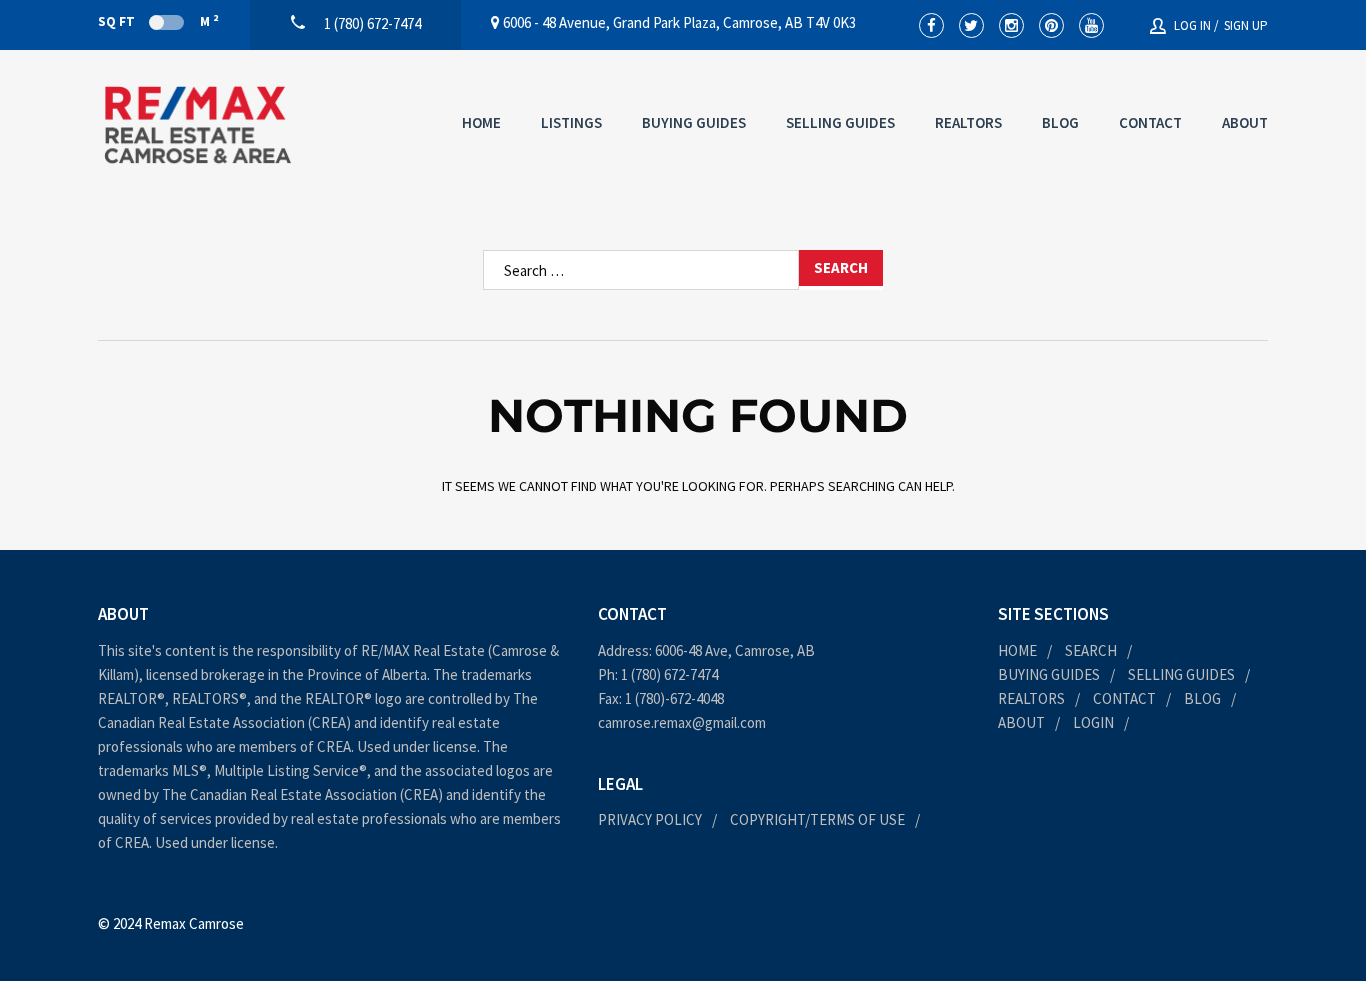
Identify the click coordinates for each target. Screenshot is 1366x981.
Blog (1060, 122)
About (1245, 122)
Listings (571, 122)
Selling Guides (840, 122)
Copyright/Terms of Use (817, 819)
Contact (1150, 122)
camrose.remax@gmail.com (682, 722)
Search (1091, 650)
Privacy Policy (650, 819)
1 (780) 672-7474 (669, 674)
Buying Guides (694, 122)
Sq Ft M (158, 21)
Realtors (968, 122)
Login (1093, 722)
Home (481, 122)
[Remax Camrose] (198, 125)
